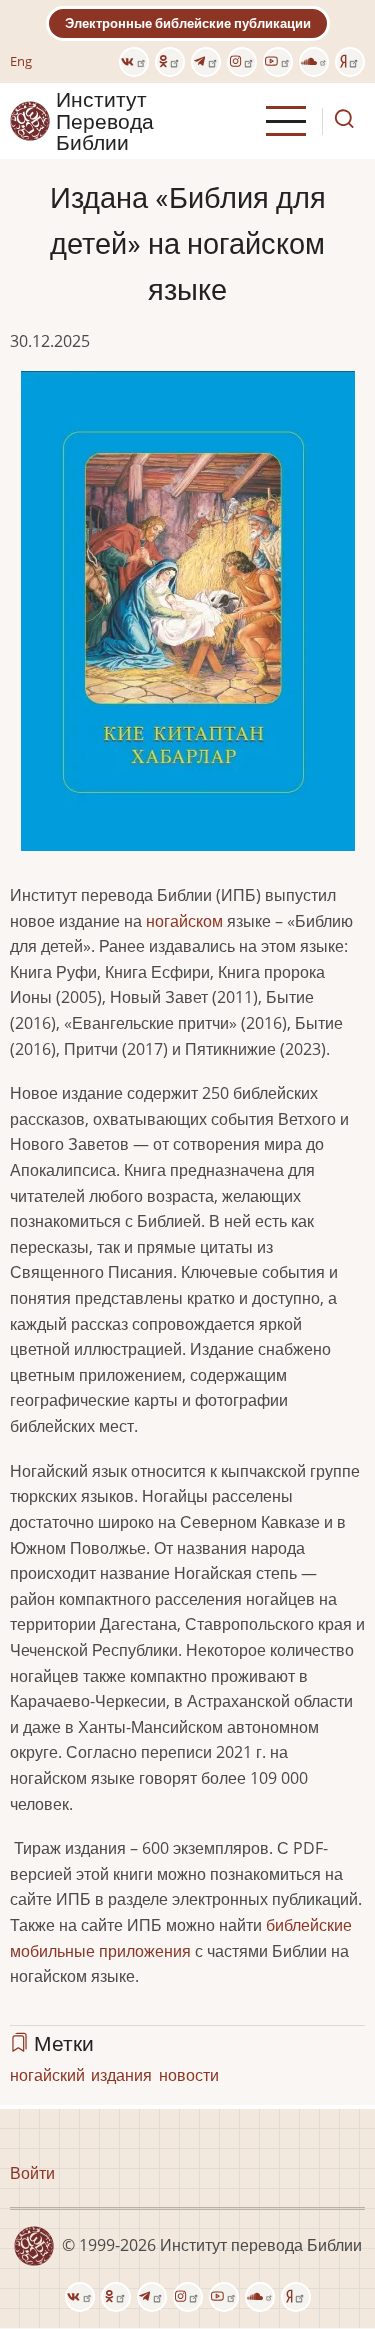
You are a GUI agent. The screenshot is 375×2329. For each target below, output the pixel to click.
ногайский (47, 2075)
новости (189, 2075)
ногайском (184, 921)
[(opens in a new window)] (134, 62)
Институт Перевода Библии (105, 121)
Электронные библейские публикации (188, 23)
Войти (32, 2173)
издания (121, 2075)
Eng (21, 61)
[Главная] (30, 120)
